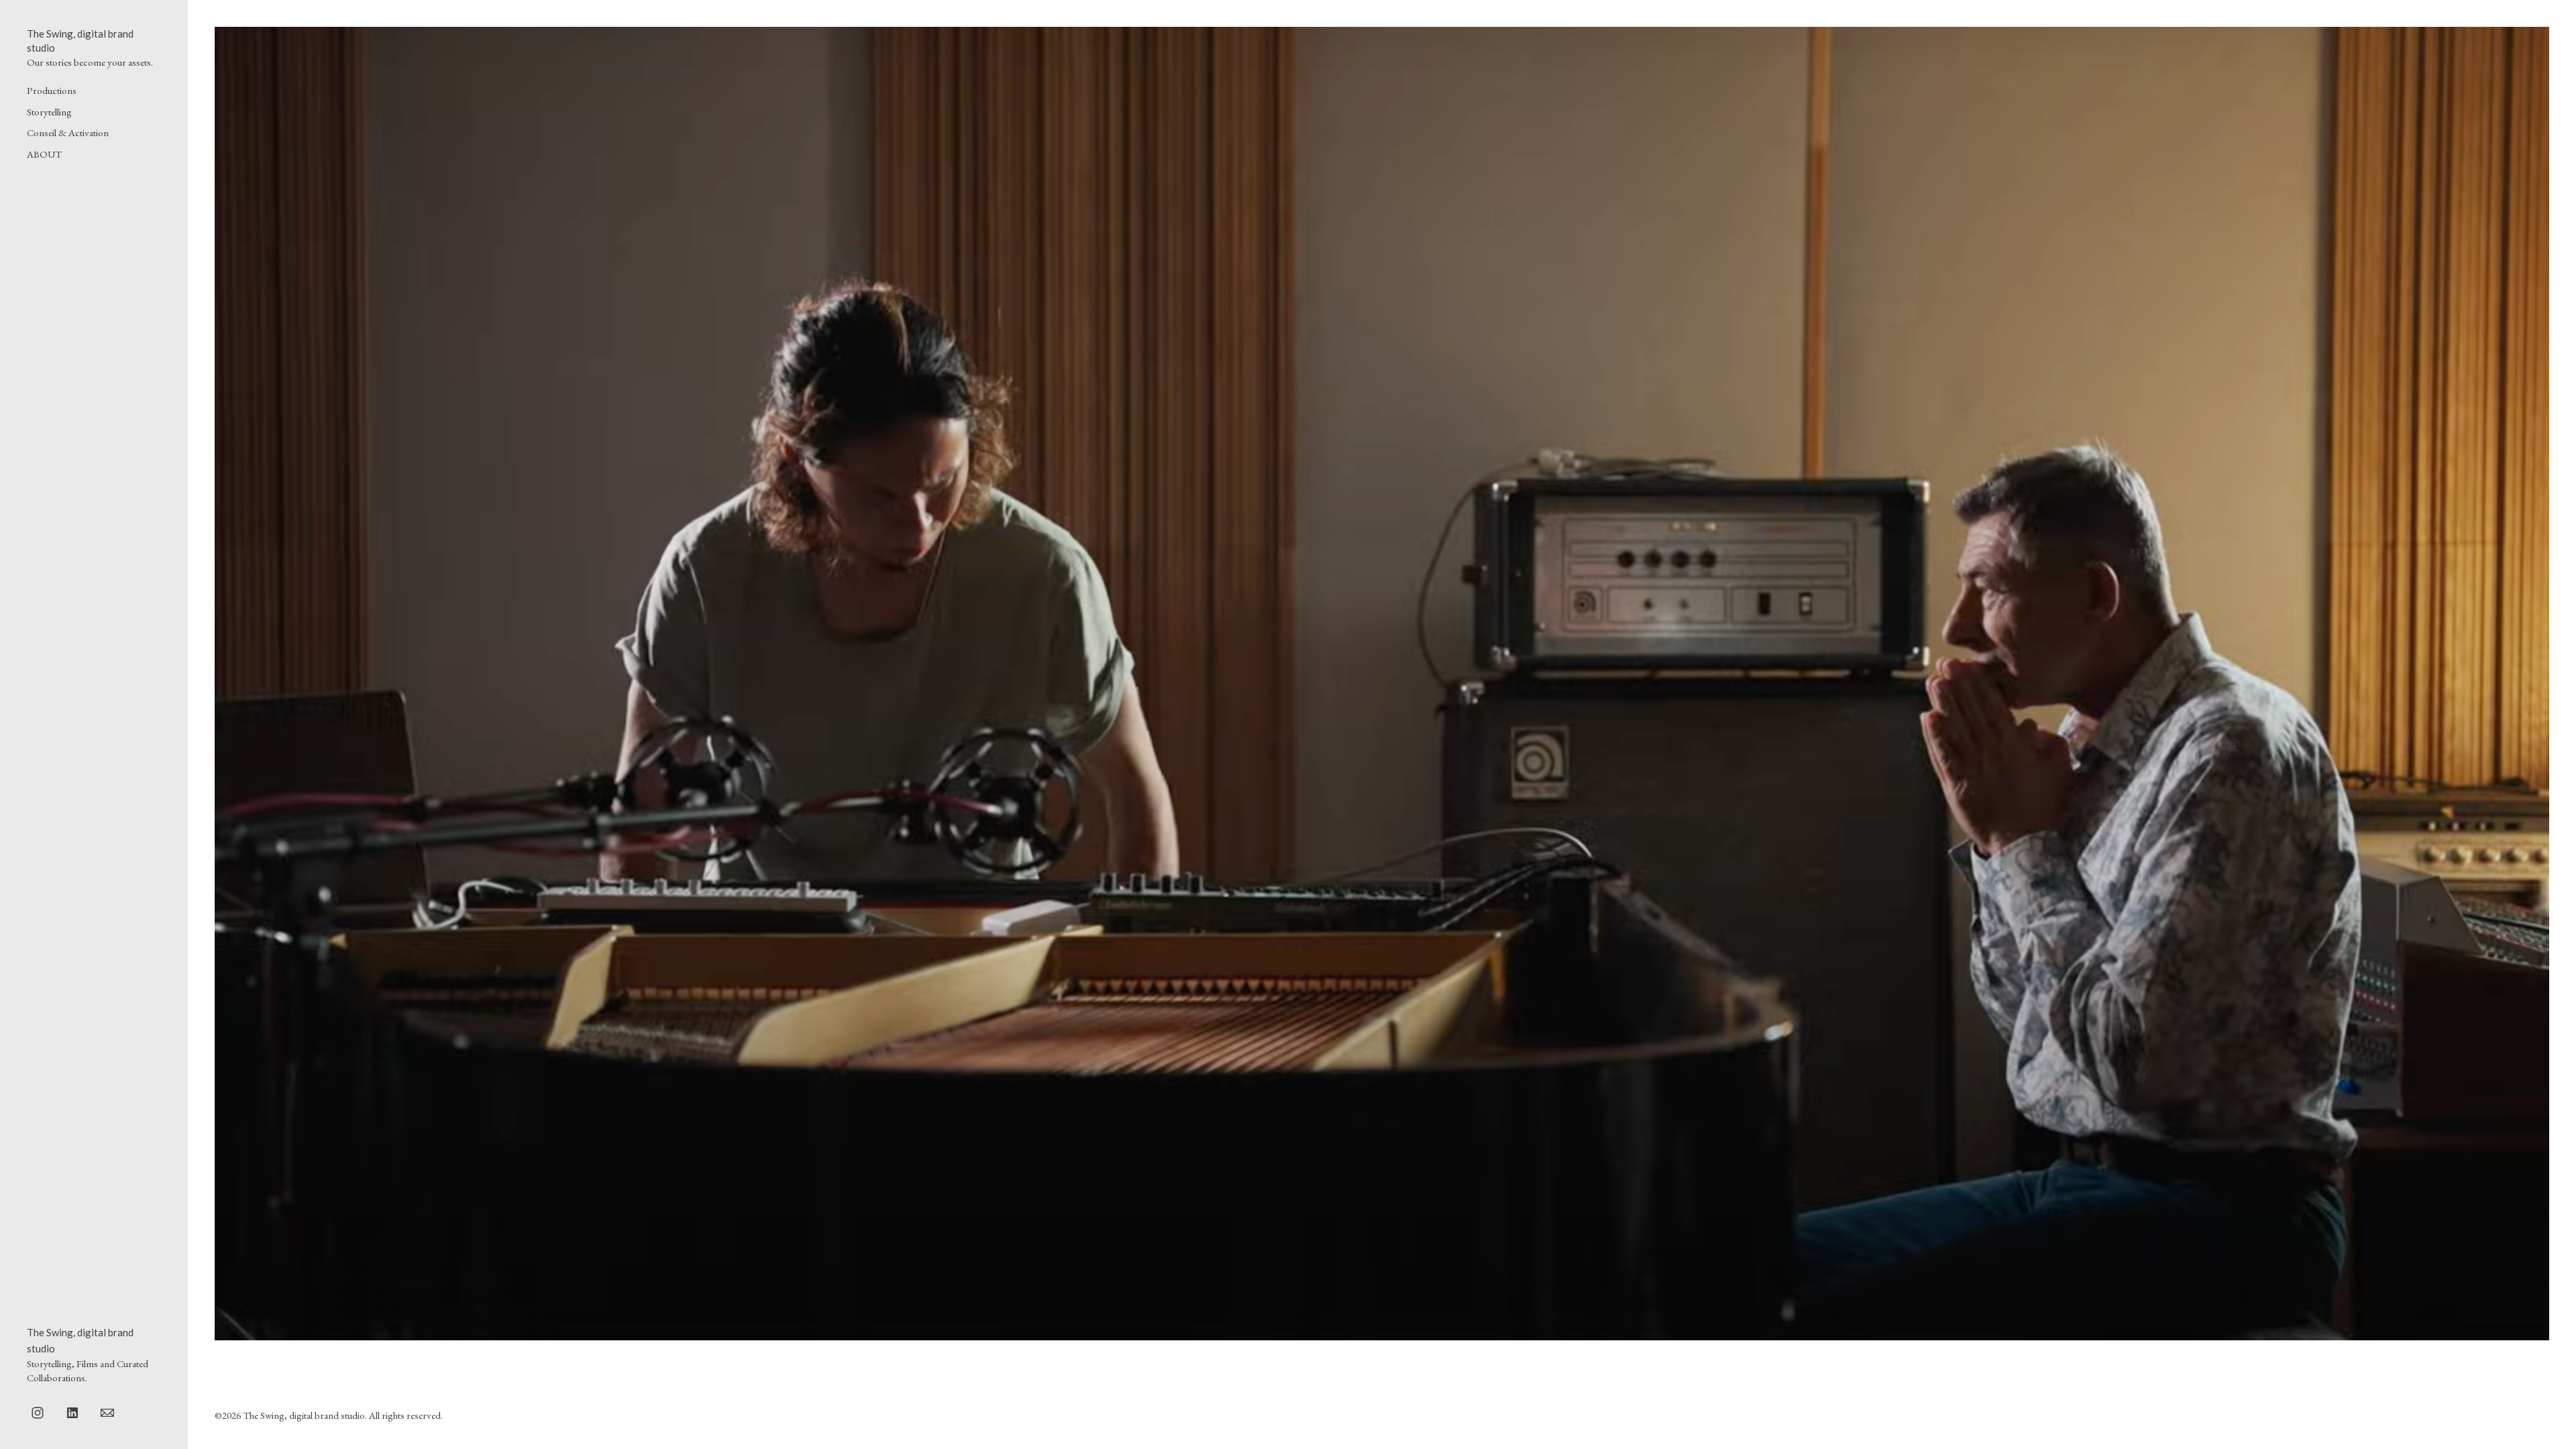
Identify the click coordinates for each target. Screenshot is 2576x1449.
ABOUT (44, 154)
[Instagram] (38, 1412)
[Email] (107, 1412)
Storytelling (49, 112)
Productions (52, 90)
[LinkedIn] (72, 1412)
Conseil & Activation (68, 132)
